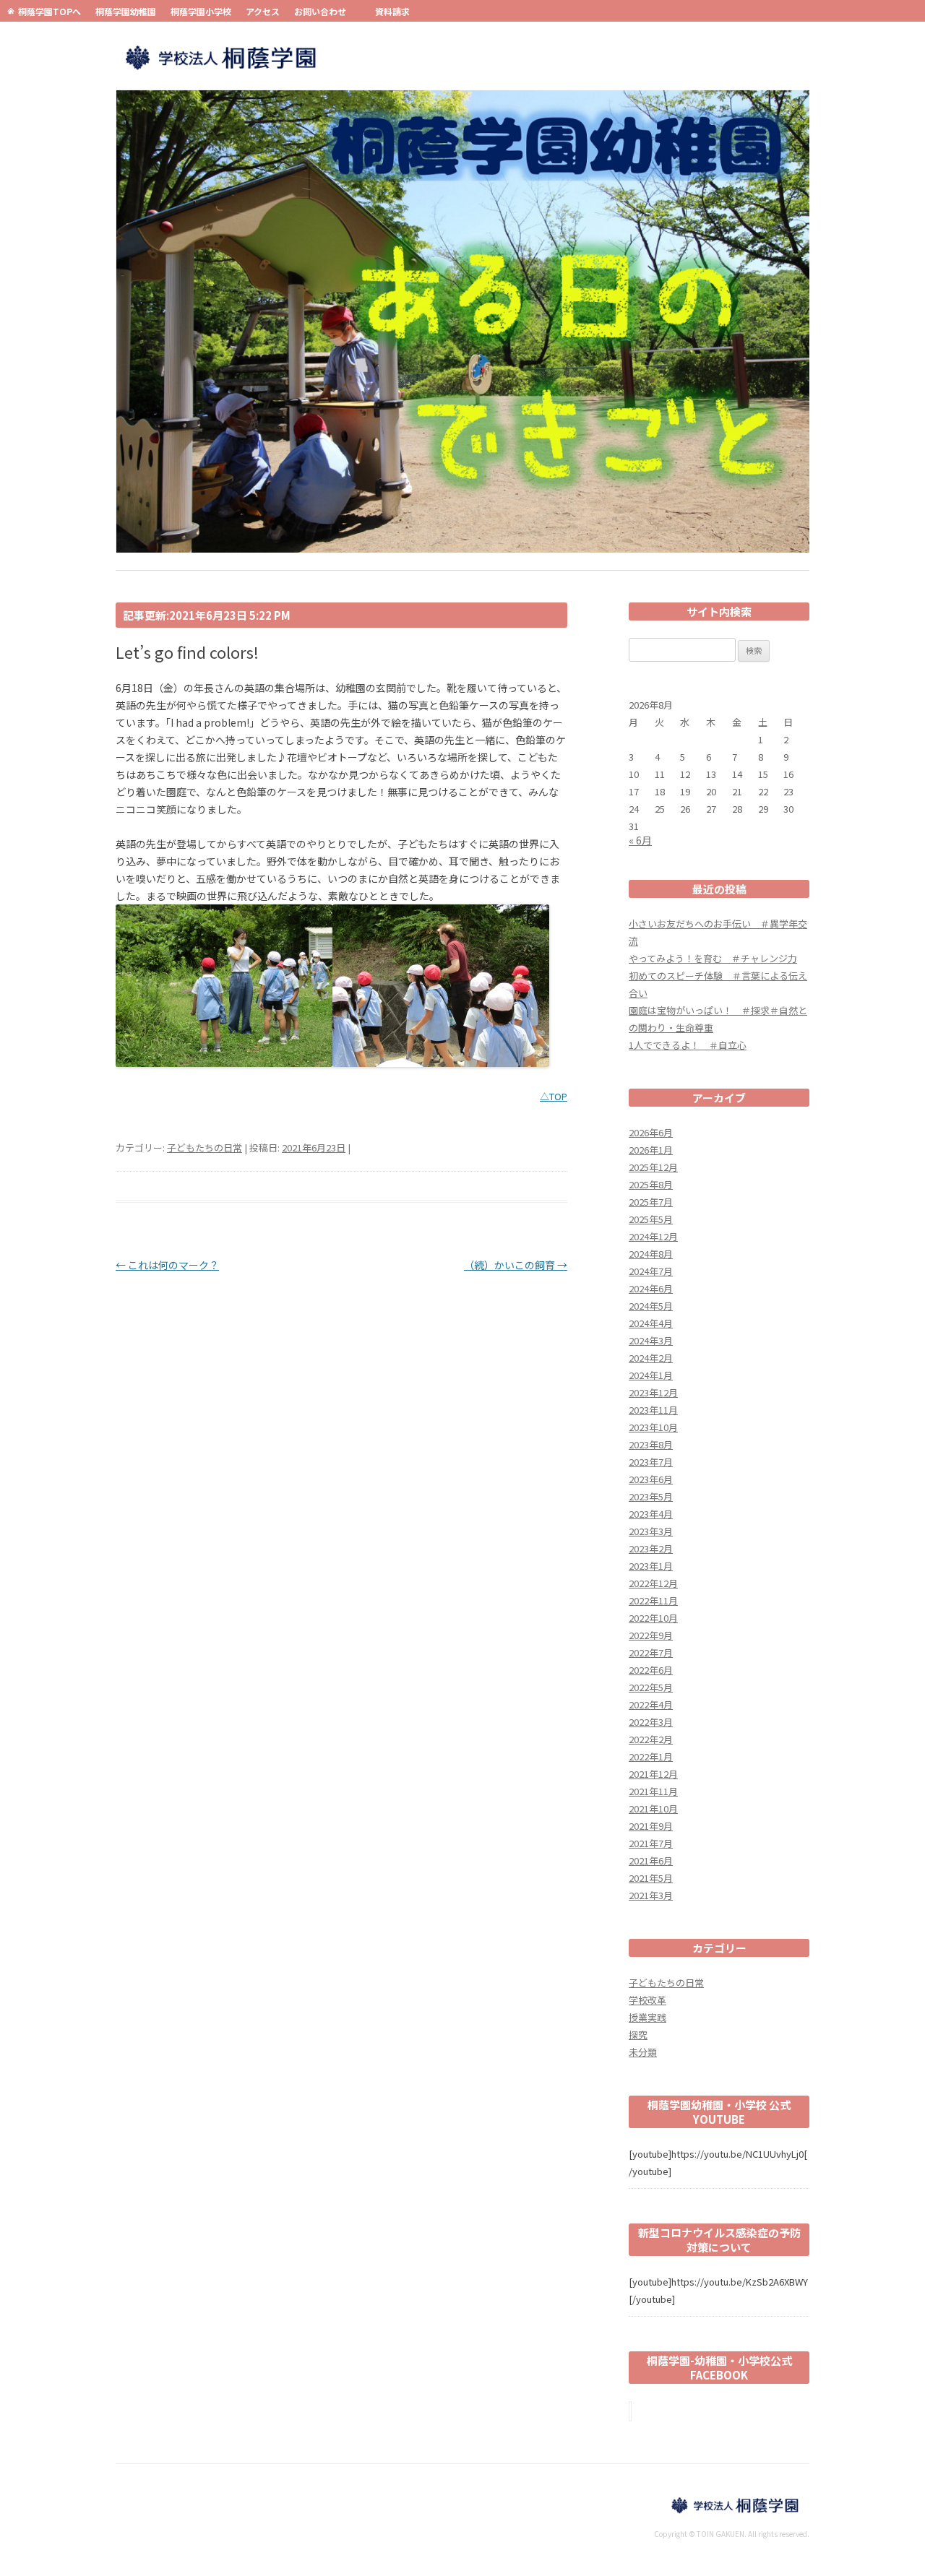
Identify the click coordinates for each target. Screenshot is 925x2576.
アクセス (263, 11)
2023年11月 (653, 1410)
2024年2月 (651, 1358)
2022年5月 (651, 1687)
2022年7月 (651, 1652)
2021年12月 (653, 1774)
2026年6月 (651, 1132)
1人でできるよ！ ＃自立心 (688, 1045)
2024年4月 (651, 1323)
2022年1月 (651, 1756)
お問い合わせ (320, 11)
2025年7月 (651, 1202)
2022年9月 (651, 1635)
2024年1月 (651, 1375)
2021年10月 (653, 1808)
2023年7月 (651, 1462)
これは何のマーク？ (167, 1265)
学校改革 (647, 2000)
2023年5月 (651, 1496)
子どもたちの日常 (205, 1147)
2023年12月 (653, 1392)
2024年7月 (651, 1271)
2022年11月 (653, 1600)
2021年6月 (651, 1860)
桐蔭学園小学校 (201, 11)
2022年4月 (651, 1704)
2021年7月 (651, 1843)
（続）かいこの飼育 (516, 1265)
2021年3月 (651, 1895)
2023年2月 (651, 1548)
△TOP (554, 1096)
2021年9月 (651, 1826)
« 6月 (640, 840)
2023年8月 (651, 1444)
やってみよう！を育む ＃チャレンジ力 (713, 958)
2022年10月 (653, 1618)
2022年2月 (651, 1739)
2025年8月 (651, 1184)
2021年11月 (653, 1791)
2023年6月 (651, 1479)
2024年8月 (651, 1254)
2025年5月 (651, 1219)
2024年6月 (651, 1288)
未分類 (643, 2052)
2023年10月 (653, 1427)
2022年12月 (653, 1583)
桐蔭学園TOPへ (50, 11)
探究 (638, 2035)
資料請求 (392, 11)
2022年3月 (651, 1722)
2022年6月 (651, 1670)
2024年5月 (651, 1306)
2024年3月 (651, 1340)
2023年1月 (651, 1566)
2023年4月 (651, 1514)
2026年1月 (651, 1150)
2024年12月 (653, 1236)
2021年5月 (651, 1878)
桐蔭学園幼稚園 (126, 11)
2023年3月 (651, 1531)
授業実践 (647, 2017)
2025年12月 (653, 1167)
